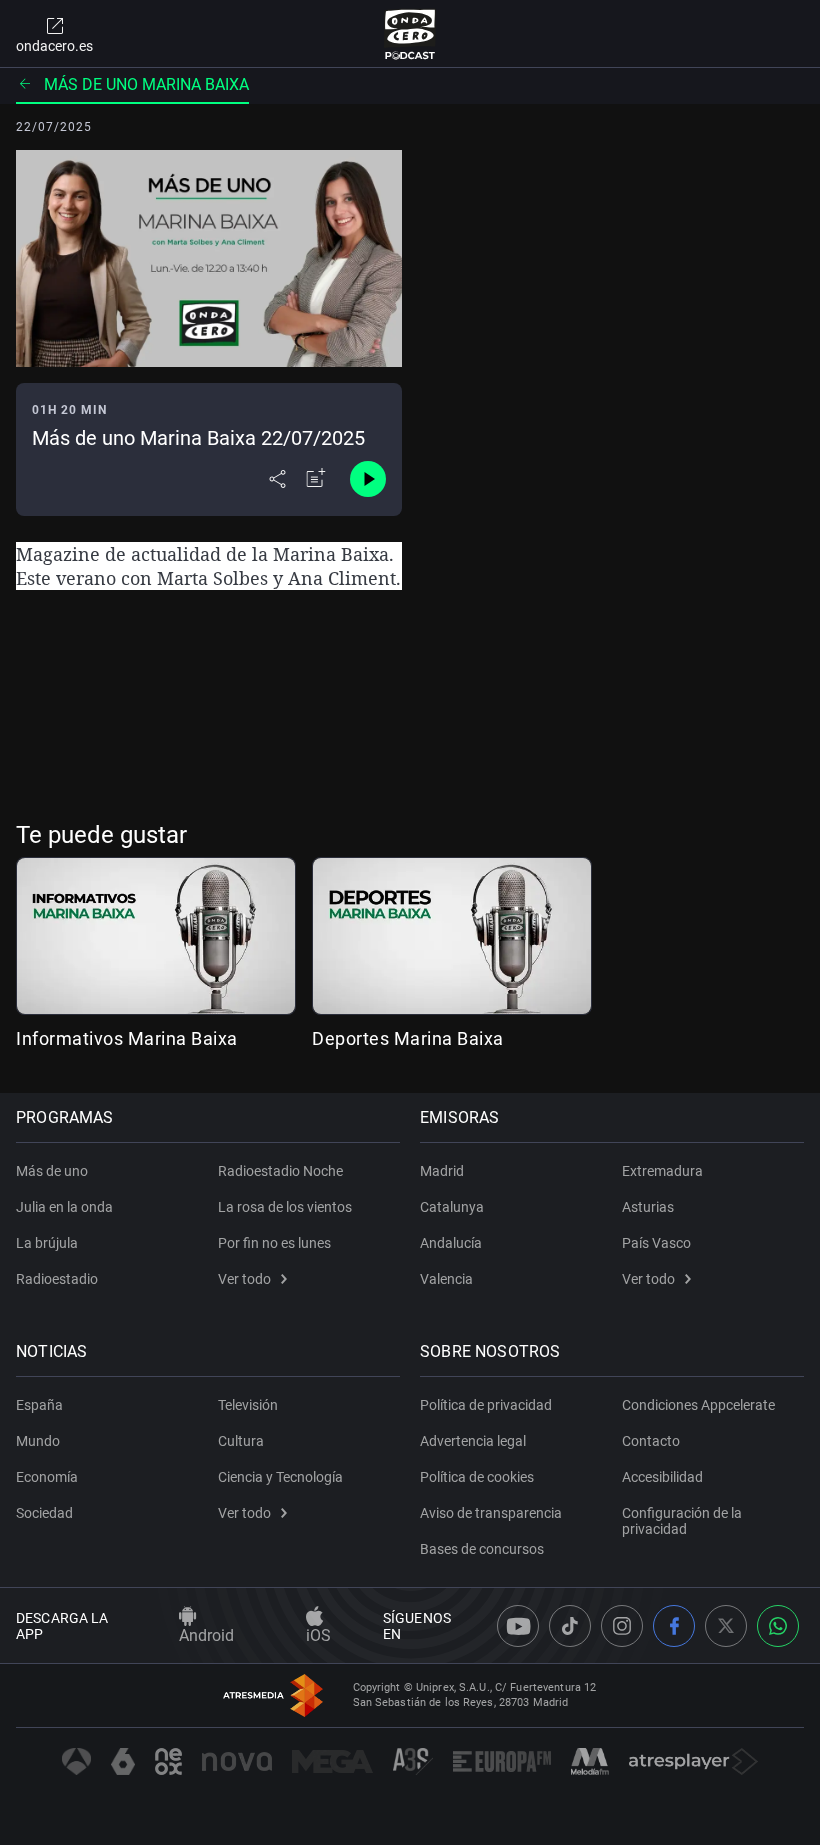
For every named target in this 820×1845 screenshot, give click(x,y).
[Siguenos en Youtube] (518, 1626)
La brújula (47, 1243)
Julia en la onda (64, 1207)
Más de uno (52, 1171)
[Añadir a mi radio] (316, 479)
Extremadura (662, 1171)
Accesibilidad (662, 1477)
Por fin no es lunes (274, 1243)
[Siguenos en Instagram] (622, 1626)
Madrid (442, 1171)
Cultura (241, 1441)
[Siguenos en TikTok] (570, 1626)
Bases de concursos (482, 1549)
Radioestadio (57, 1279)
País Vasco (656, 1243)
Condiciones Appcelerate (698, 1405)
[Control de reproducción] (368, 479)
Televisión (248, 1405)
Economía (47, 1477)
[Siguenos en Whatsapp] (778, 1626)
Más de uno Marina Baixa (146, 84)
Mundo (38, 1441)
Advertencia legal (473, 1441)
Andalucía (451, 1243)
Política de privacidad (486, 1405)
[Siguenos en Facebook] (674, 1626)
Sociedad (44, 1513)
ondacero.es (54, 46)
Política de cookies (477, 1477)
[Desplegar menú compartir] (277, 479)
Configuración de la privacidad (682, 1521)
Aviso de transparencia (491, 1513)
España (39, 1405)
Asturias (648, 1207)
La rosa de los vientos (285, 1207)
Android (206, 1635)
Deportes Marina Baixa (408, 1038)
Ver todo (244, 1279)
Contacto (651, 1441)
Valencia (446, 1279)
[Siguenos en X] (726, 1626)
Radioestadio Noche (280, 1171)
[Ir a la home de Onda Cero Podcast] (410, 34)
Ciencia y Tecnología (280, 1477)
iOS (318, 1635)
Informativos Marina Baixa (127, 1038)
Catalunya (452, 1207)
